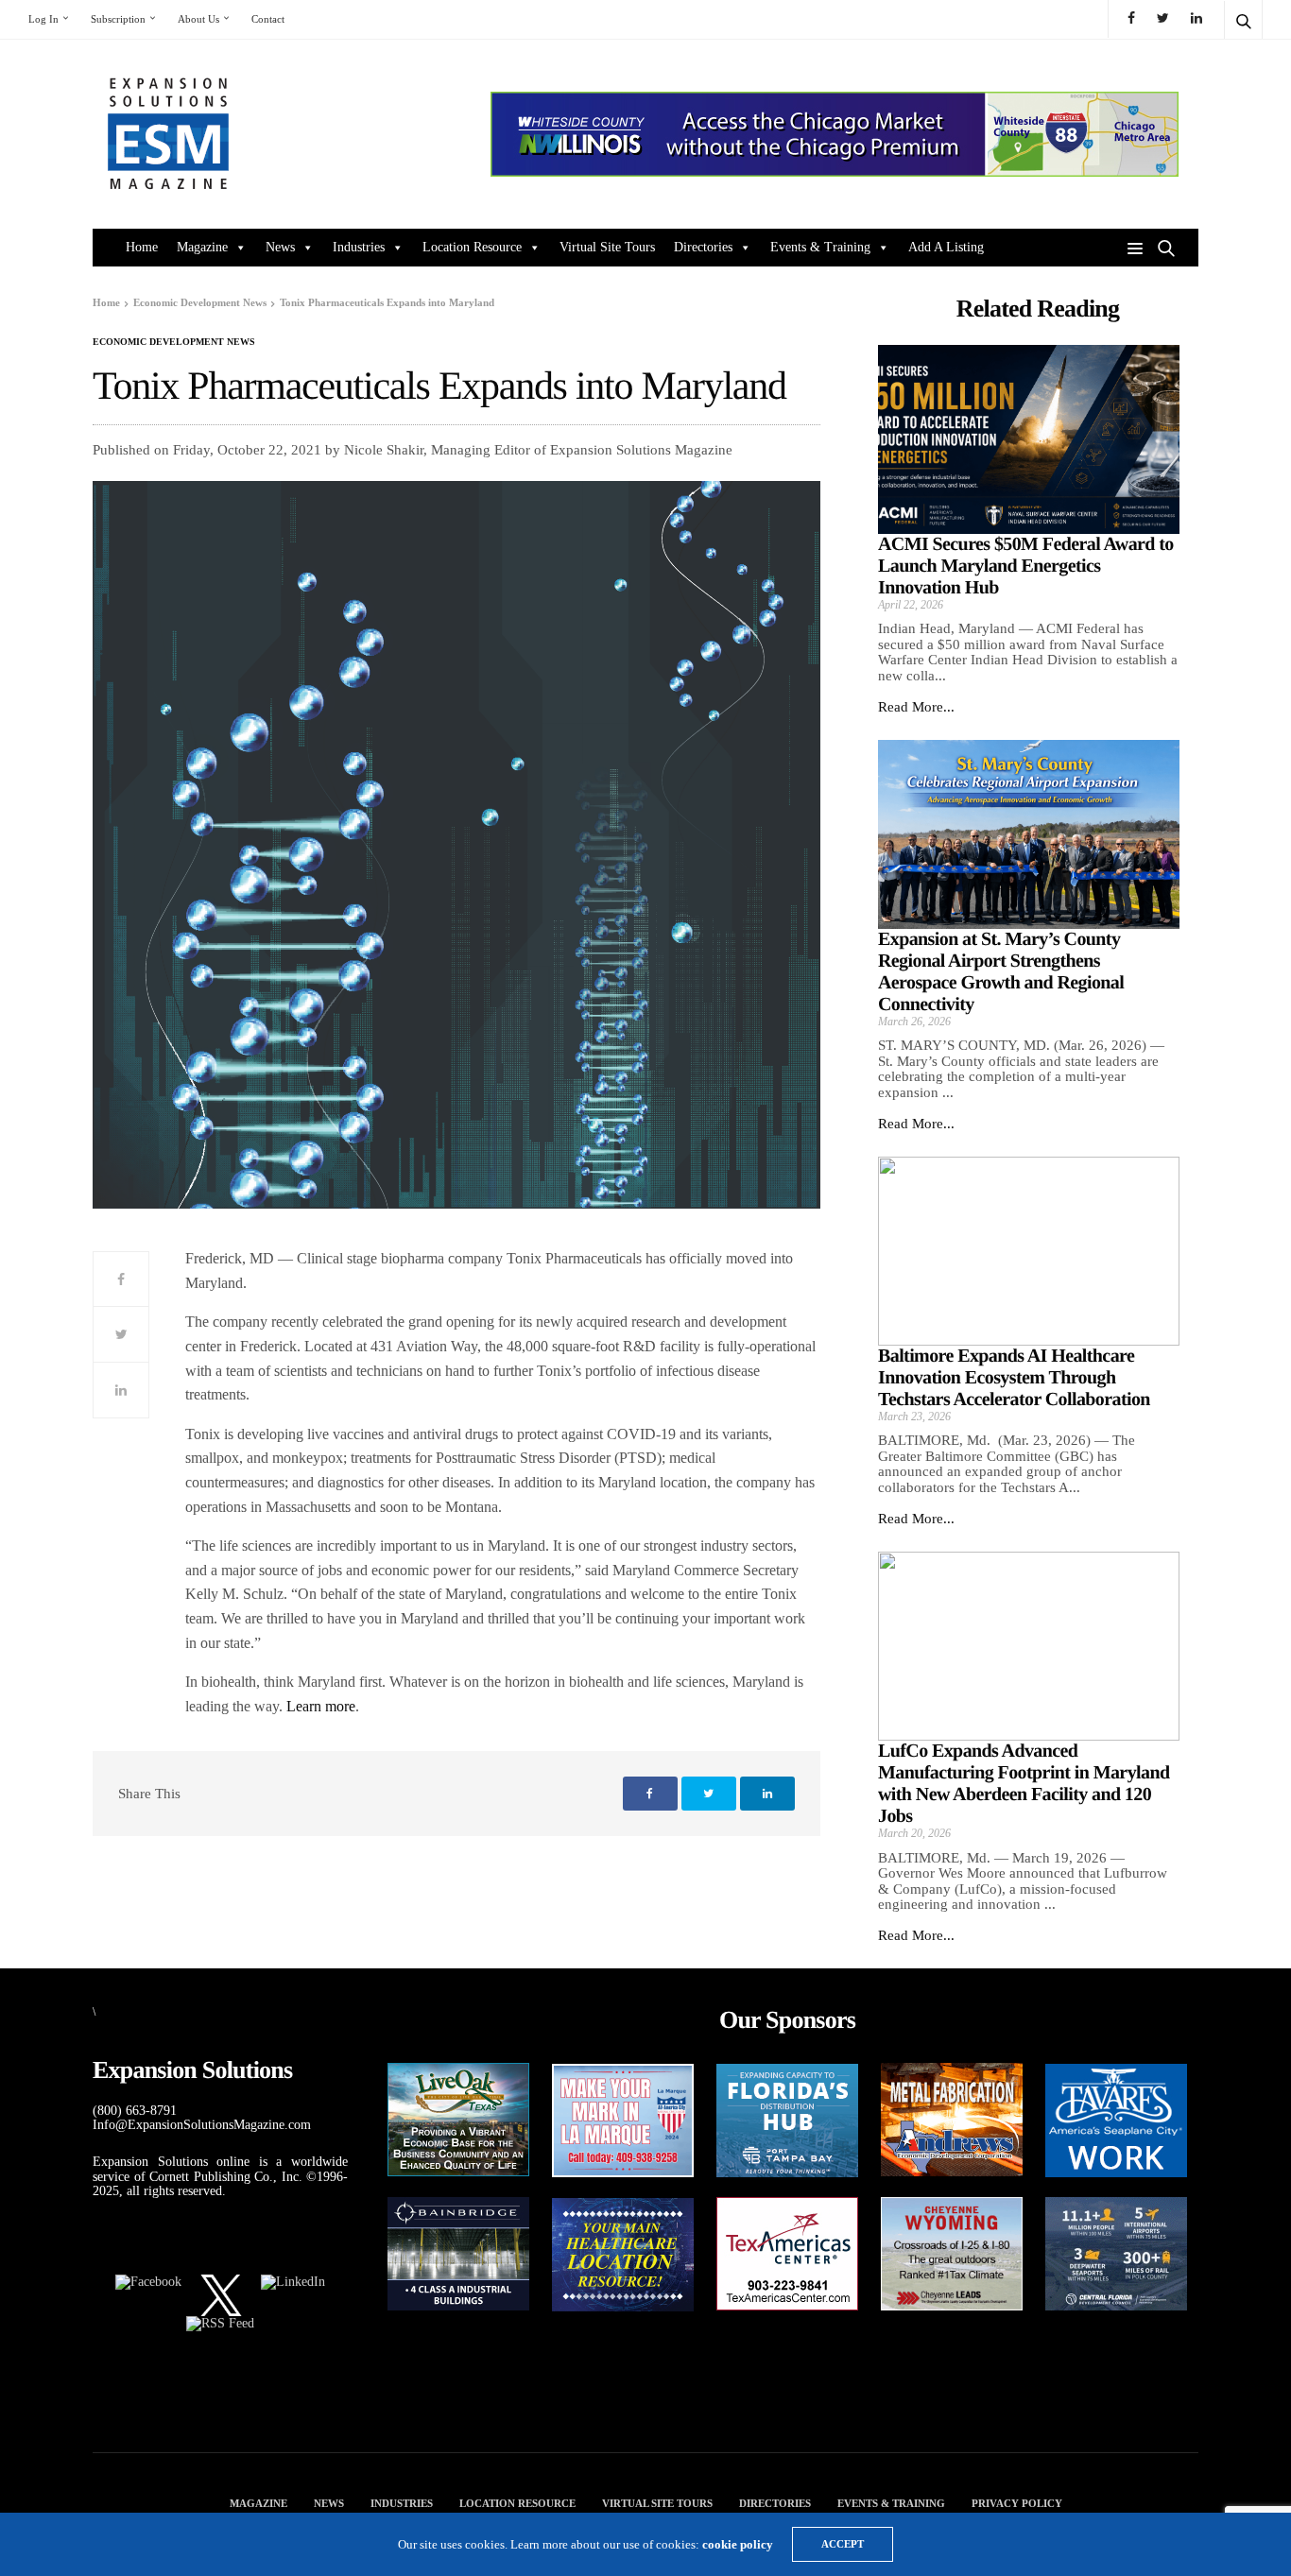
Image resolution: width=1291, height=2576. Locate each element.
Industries (359, 247)
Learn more (321, 1706)
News (280, 247)
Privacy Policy (1017, 2503)
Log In (43, 19)
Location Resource (472, 247)
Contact (268, 19)
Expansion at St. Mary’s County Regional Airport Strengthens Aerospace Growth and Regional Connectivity (1001, 972)
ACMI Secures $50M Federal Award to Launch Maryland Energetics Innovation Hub (1026, 566)
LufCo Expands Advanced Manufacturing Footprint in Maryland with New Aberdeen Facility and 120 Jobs (1024, 1784)
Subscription (118, 19)
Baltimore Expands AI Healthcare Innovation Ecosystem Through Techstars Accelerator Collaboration (1014, 1378)
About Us (198, 19)
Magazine (202, 247)
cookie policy (738, 2544)
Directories (703, 247)
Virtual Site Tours (607, 247)
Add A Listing (946, 247)
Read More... (916, 707)
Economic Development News (174, 342)
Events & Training (820, 247)
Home (142, 247)
